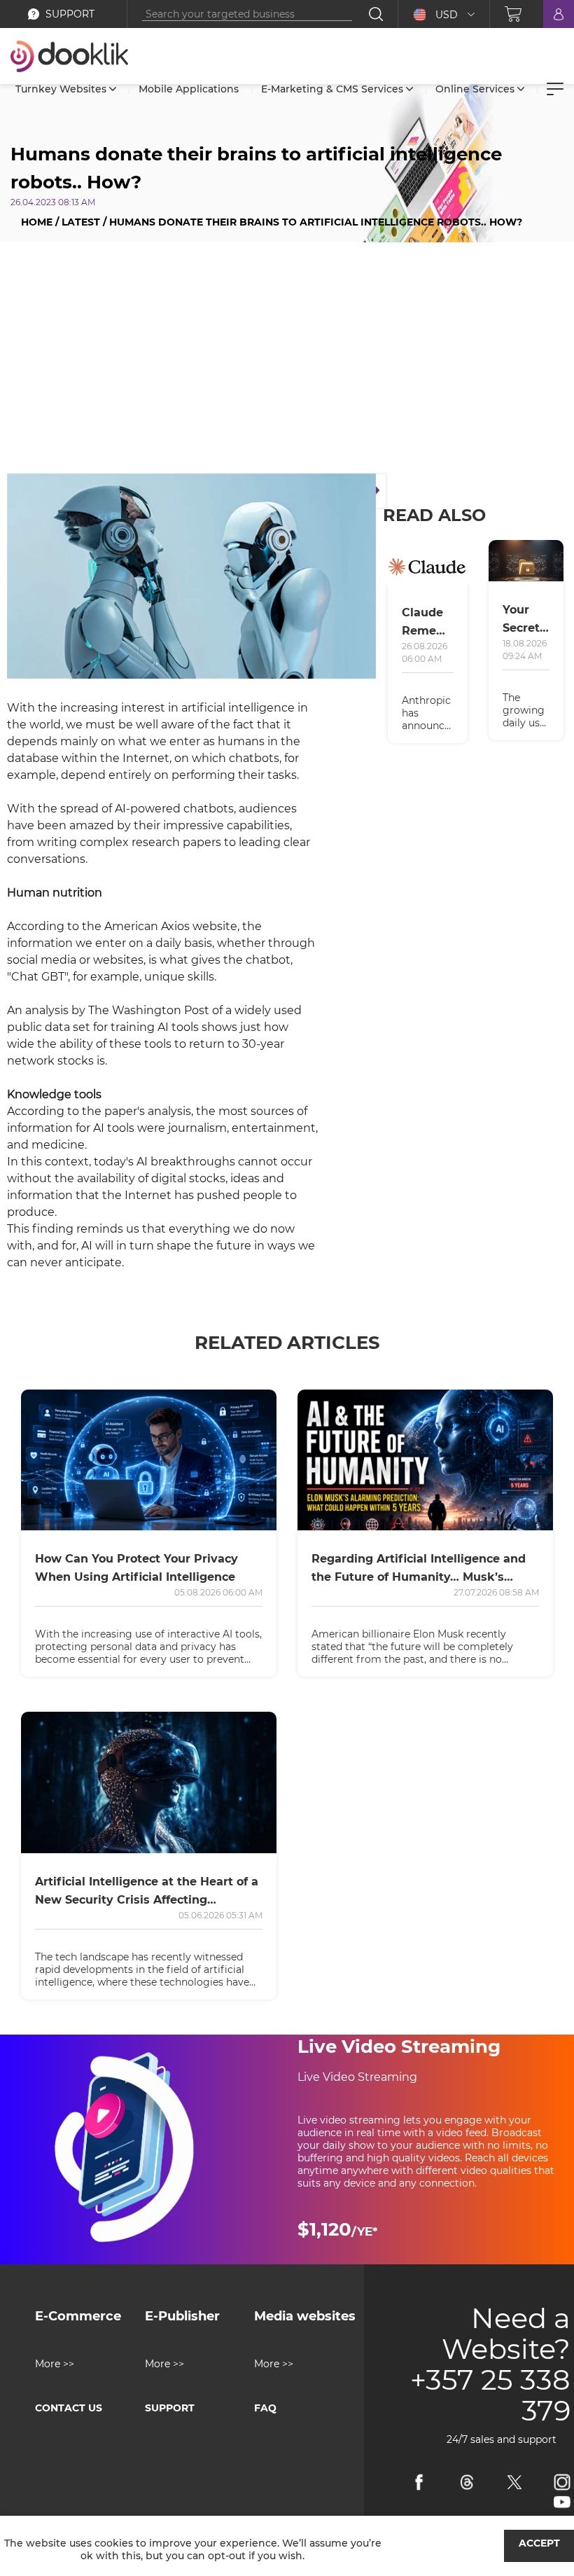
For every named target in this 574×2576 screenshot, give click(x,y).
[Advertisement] (287, 361)
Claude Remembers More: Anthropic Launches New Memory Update (428, 623)
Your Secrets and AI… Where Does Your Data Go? (524, 620)
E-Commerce (78, 2316)
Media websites (305, 2316)
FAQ (265, 2408)
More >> (55, 2364)
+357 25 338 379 (490, 2395)
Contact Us (69, 2408)
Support (170, 2408)
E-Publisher (182, 2316)
